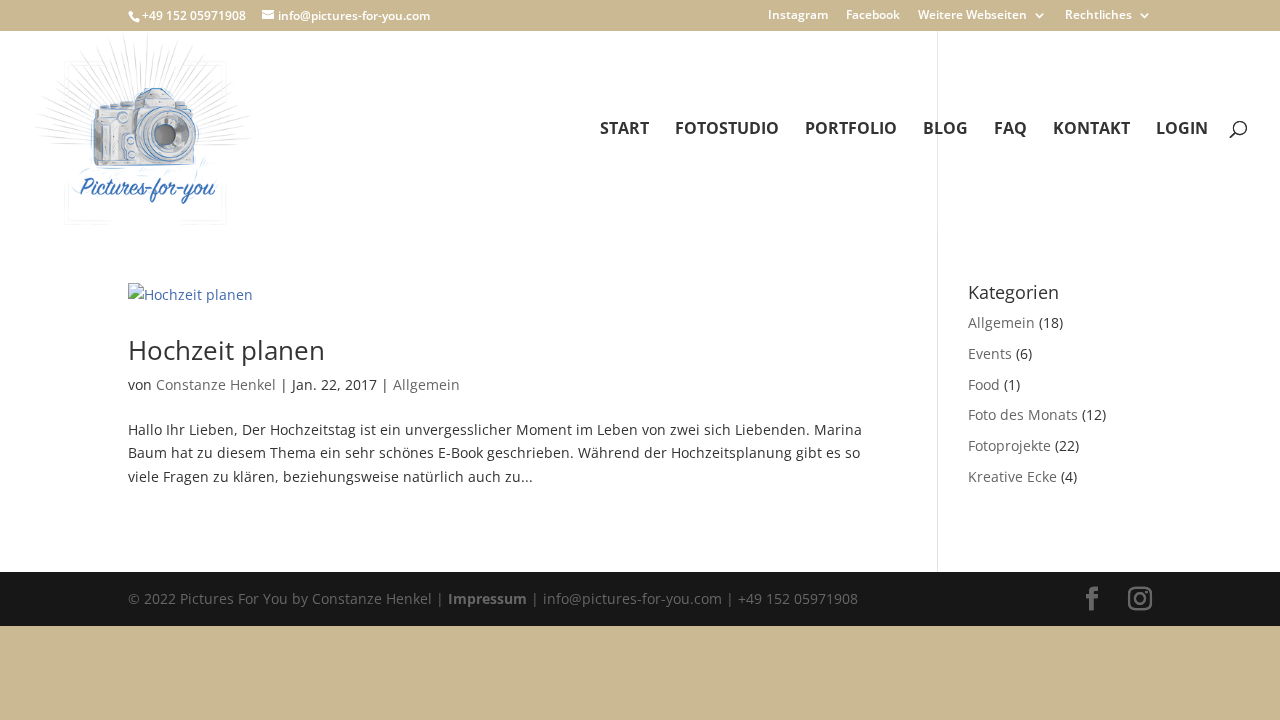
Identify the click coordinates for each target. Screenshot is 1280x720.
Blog (945, 130)
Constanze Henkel (216, 384)
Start (624, 130)
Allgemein (426, 384)
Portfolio (851, 130)
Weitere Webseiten (972, 16)
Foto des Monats (1023, 414)
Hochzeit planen (226, 350)
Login (1182, 130)
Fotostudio (727, 130)
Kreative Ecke (1012, 476)
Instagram (798, 16)
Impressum (487, 598)
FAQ (1010, 130)
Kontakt (1091, 130)
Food (984, 384)
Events (990, 353)
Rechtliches (1098, 16)
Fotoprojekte (1009, 445)
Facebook (873, 16)
